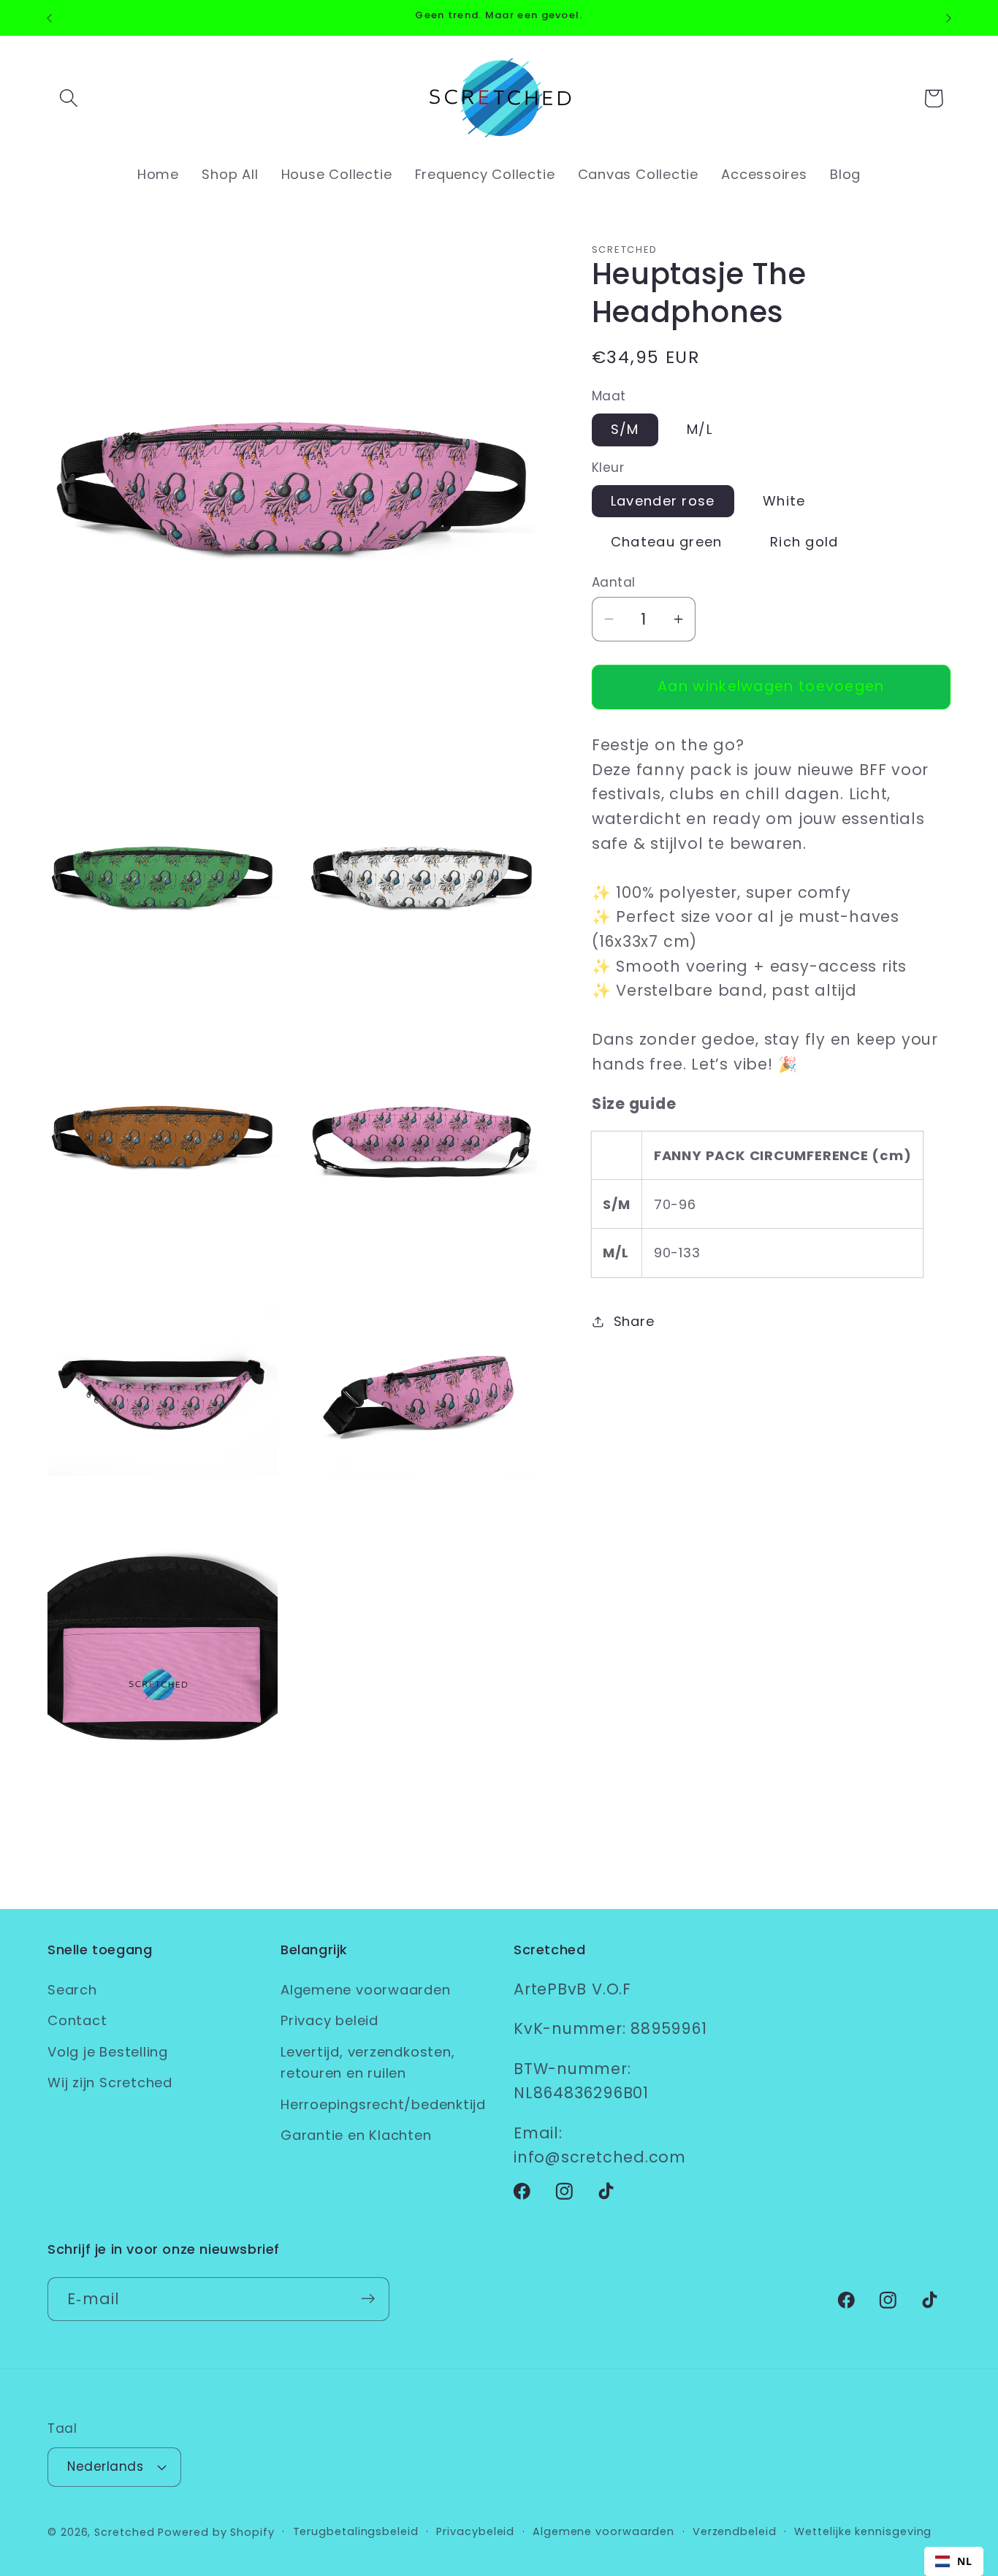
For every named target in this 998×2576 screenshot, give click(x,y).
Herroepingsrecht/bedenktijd (383, 2104)
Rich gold (804, 541)
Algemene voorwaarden (366, 1990)
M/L (700, 429)
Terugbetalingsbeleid (356, 2531)
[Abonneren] (368, 2299)
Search (72, 1990)
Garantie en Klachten (356, 2136)
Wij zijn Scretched (110, 2083)
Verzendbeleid (735, 2531)
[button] (68, 98)
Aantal (614, 583)
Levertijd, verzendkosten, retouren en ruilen (368, 2063)
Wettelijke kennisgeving (863, 2531)
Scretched (124, 2532)
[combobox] (954, 2561)
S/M (625, 429)
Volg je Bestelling (108, 2053)
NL (965, 2561)
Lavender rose (663, 501)
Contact (77, 2021)
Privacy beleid (330, 2021)
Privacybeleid (475, 2531)
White (784, 501)
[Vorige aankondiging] (50, 18)
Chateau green (667, 541)
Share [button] (634, 1321)
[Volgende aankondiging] (949, 18)
